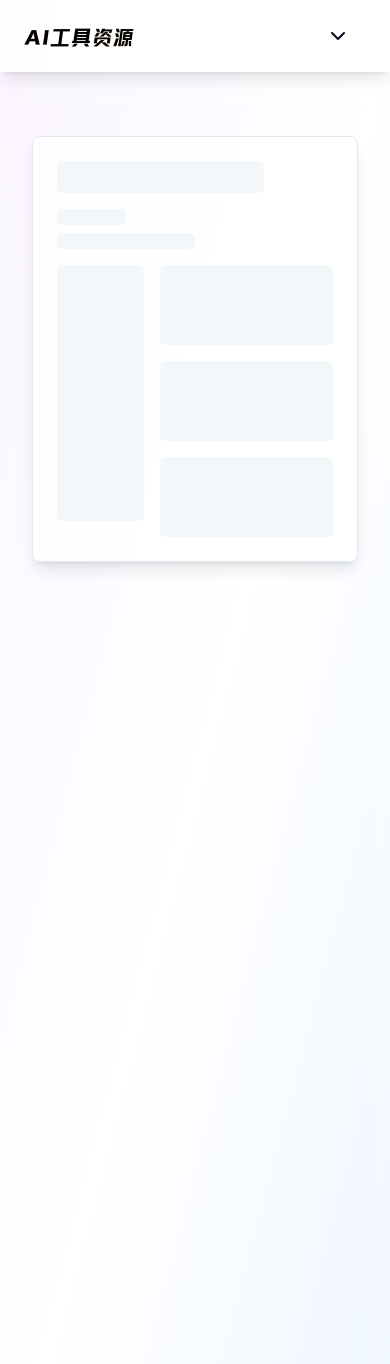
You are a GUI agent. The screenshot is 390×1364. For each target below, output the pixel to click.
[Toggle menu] (338, 36)
